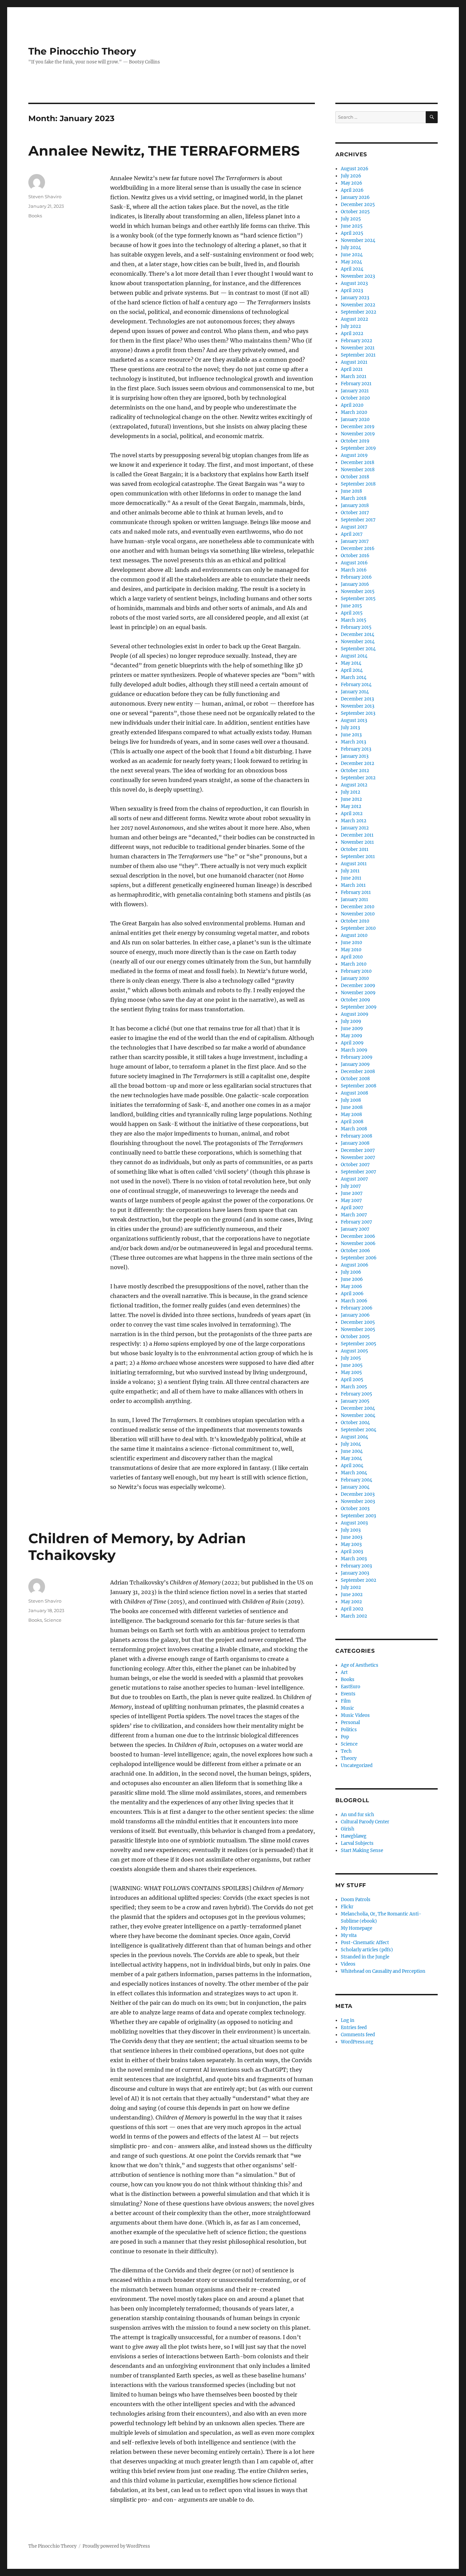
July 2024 (351, 248)
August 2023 (354, 283)
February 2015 (356, 627)
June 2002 (352, 1595)
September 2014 (358, 649)
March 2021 (354, 377)
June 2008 (352, 1107)
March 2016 (354, 570)
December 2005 (358, 1322)
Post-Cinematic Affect (365, 1943)
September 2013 (358, 713)
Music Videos (355, 1715)
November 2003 (358, 1501)
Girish (348, 1829)
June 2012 (351, 799)
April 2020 (352, 405)
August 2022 (354, 319)
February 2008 (356, 1136)
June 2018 (351, 491)
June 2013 (351, 735)
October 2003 (355, 1509)
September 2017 (358, 520)
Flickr (347, 1907)
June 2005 (352, 1365)
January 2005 (355, 1401)
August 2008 (354, 1093)
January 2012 (355, 828)
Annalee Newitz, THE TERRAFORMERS (164, 151)
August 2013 (354, 720)
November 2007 (358, 1157)
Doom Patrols (356, 1900)
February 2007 (356, 1222)
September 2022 (359, 312)
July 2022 (351, 326)
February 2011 (356, 892)
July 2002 (351, 1587)
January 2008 (355, 1143)
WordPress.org (357, 2042)
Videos (348, 1964)
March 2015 (354, 620)
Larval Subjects (357, 1843)
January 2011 (354, 900)
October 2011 (355, 849)
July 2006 (351, 1272)
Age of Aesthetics (360, 1665)
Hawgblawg (354, 1836)
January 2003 (355, 1573)
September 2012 (358, 778)
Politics (349, 1730)
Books (35, 216)
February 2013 (356, 749)
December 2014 (358, 634)
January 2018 (355, 505)
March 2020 (354, 412)
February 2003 (356, 1566)
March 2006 (354, 1301)
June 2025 (352, 226)
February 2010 (356, 971)
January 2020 (355, 419)
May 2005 (351, 1372)
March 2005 (354, 1387)
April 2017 (352, 534)
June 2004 (352, 1451)
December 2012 (358, 763)
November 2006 (358, 1243)
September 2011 (358, 857)
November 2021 (358, 348)
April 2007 (352, 1208)
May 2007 (351, 1200)
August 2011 (354, 864)
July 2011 (350, 871)
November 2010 (358, 914)
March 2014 (354, 677)
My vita (349, 1935)
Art (344, 1672)
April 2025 (352, 233)
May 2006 (352, 1286)
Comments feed (358, 2035)
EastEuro (351, 1687)
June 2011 (351, 878)
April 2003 (352, 1552)
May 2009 (352, 1036)
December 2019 (358, 427)
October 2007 (355, 1165)
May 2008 (351, 1115)
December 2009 (358, 986)
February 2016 (356, 577)
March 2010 (354, 964)
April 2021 (352, 369)
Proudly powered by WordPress (116, 2546)
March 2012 (354, 821)
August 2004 (354, 1437)
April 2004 (352, 1466)
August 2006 (355, 1265)
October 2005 (355, 1337)
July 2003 (351, 1530)
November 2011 (357, 842)
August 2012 (354, 785)
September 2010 (358, 928)
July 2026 (351, 176)
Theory (349, 1758)
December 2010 (358, 907)
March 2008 (354, 1129)
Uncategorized (357, 1765)
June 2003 (352, 1537)
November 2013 (358, 706)
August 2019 (354, 455)
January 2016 (355, 584)
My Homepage (356, 1928)
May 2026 (352, 183)
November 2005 (358, 1329)
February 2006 (357, 1308)
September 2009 (359, 1007)
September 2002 (359, 1580)
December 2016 (358, 548)
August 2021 (354, 362)
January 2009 (355, 1064)
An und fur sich (358, 1815)
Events (348, 1694)
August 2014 (354, 656)
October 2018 (355, 477)
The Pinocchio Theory (82, 51)
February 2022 (356, 341)
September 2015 (358, 599)
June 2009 (352, 1029)
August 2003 (354, 1523)
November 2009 (358, 993)
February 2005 (356, 1394)
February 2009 (357, 1057)
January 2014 (355, 692)
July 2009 (351, 1021)
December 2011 (357, 835)
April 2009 (352, 1043)
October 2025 (355, 212)
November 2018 (358, 470)
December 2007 (358, 1150)
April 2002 (352, 1609)
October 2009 (355, 1000)
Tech (346, 1751)
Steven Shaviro (45, 197)
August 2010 (354, 935)
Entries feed (354, 2028)
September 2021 (358, 355)
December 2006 (358, 1236)
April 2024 (352, 269)
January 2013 (355, 756)
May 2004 (351, 1458)
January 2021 (355, 391)
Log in (348, 2020)
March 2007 (354, 1215)
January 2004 (355, 1487)
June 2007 (352, 1193)
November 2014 (358, 642)
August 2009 (355, 1014)
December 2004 (358, 1408)
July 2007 (351, 1186)
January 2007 (355, 1229)
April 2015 (352, 613)
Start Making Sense (362, 1850)
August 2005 (354, 1351)
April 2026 (352, 190)
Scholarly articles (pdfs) (367, 1950)
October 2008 (355, 1079)
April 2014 (352, 670)
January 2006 (355, 1315)
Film (346, 1701)
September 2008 (359, 1086)
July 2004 (351, 1444)
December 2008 (358, 1072)
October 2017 (355, 513)
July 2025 (351, 219)
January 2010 (355, 978)
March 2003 (354, 1559)
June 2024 (352, 255)
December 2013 (357, 699)
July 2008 (351, 1100)
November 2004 (358, 1415)
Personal (350, 1723)
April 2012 (352, 814)
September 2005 (359, 1344)
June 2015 (351, 606)
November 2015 (358, 591)
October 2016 (355, 556)
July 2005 (351, 1358)
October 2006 (355, 1251)
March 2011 (353, 885)
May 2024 (351, 262)
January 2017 (355, 541)
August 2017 (354, 527)
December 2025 (358, 205)
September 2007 (359, 1172)
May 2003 (351, 1544)
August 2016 (354, 563)
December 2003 (358, 1494)
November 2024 (358, 240)
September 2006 (359, 1258)
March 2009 (354, 1050)
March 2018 (354, 498)
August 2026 (355, 169)
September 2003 (358, 1516)
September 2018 (358, 484)
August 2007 (354, 1179)
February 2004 (356, 1480)
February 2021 (356, 384)
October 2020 (355, 398)
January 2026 (355, 197)
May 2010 (351, 950)
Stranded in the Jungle (365, 1957)
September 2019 (358, 448)
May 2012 (351, 806)
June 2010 (351, 943)
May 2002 (351, 1602)
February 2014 (356, 685)
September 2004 (359, 1430)
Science (53, 1620)
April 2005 (352, 1380)
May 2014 (351, 663)
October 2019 (355, 441)
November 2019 (358, 434)
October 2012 (355, 771)
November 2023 (358, 276)
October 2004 (355, 1423)
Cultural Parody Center (365, 1822)
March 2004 (354, 1473)
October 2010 (355, 921)
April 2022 (352, 334)
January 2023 (355, 298)
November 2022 (358, 305)
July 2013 (350, 728)
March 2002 (354, 1616)
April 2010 (352, 957)
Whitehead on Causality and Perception (383, 1971)
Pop (345, 1737)
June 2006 (352, 1279)
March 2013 (353, 742)
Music (347, 1708)
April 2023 (352, 291)
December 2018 (358, 462)
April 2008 (352, 1122)
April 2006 (352, 1294)
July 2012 (351, 792)
